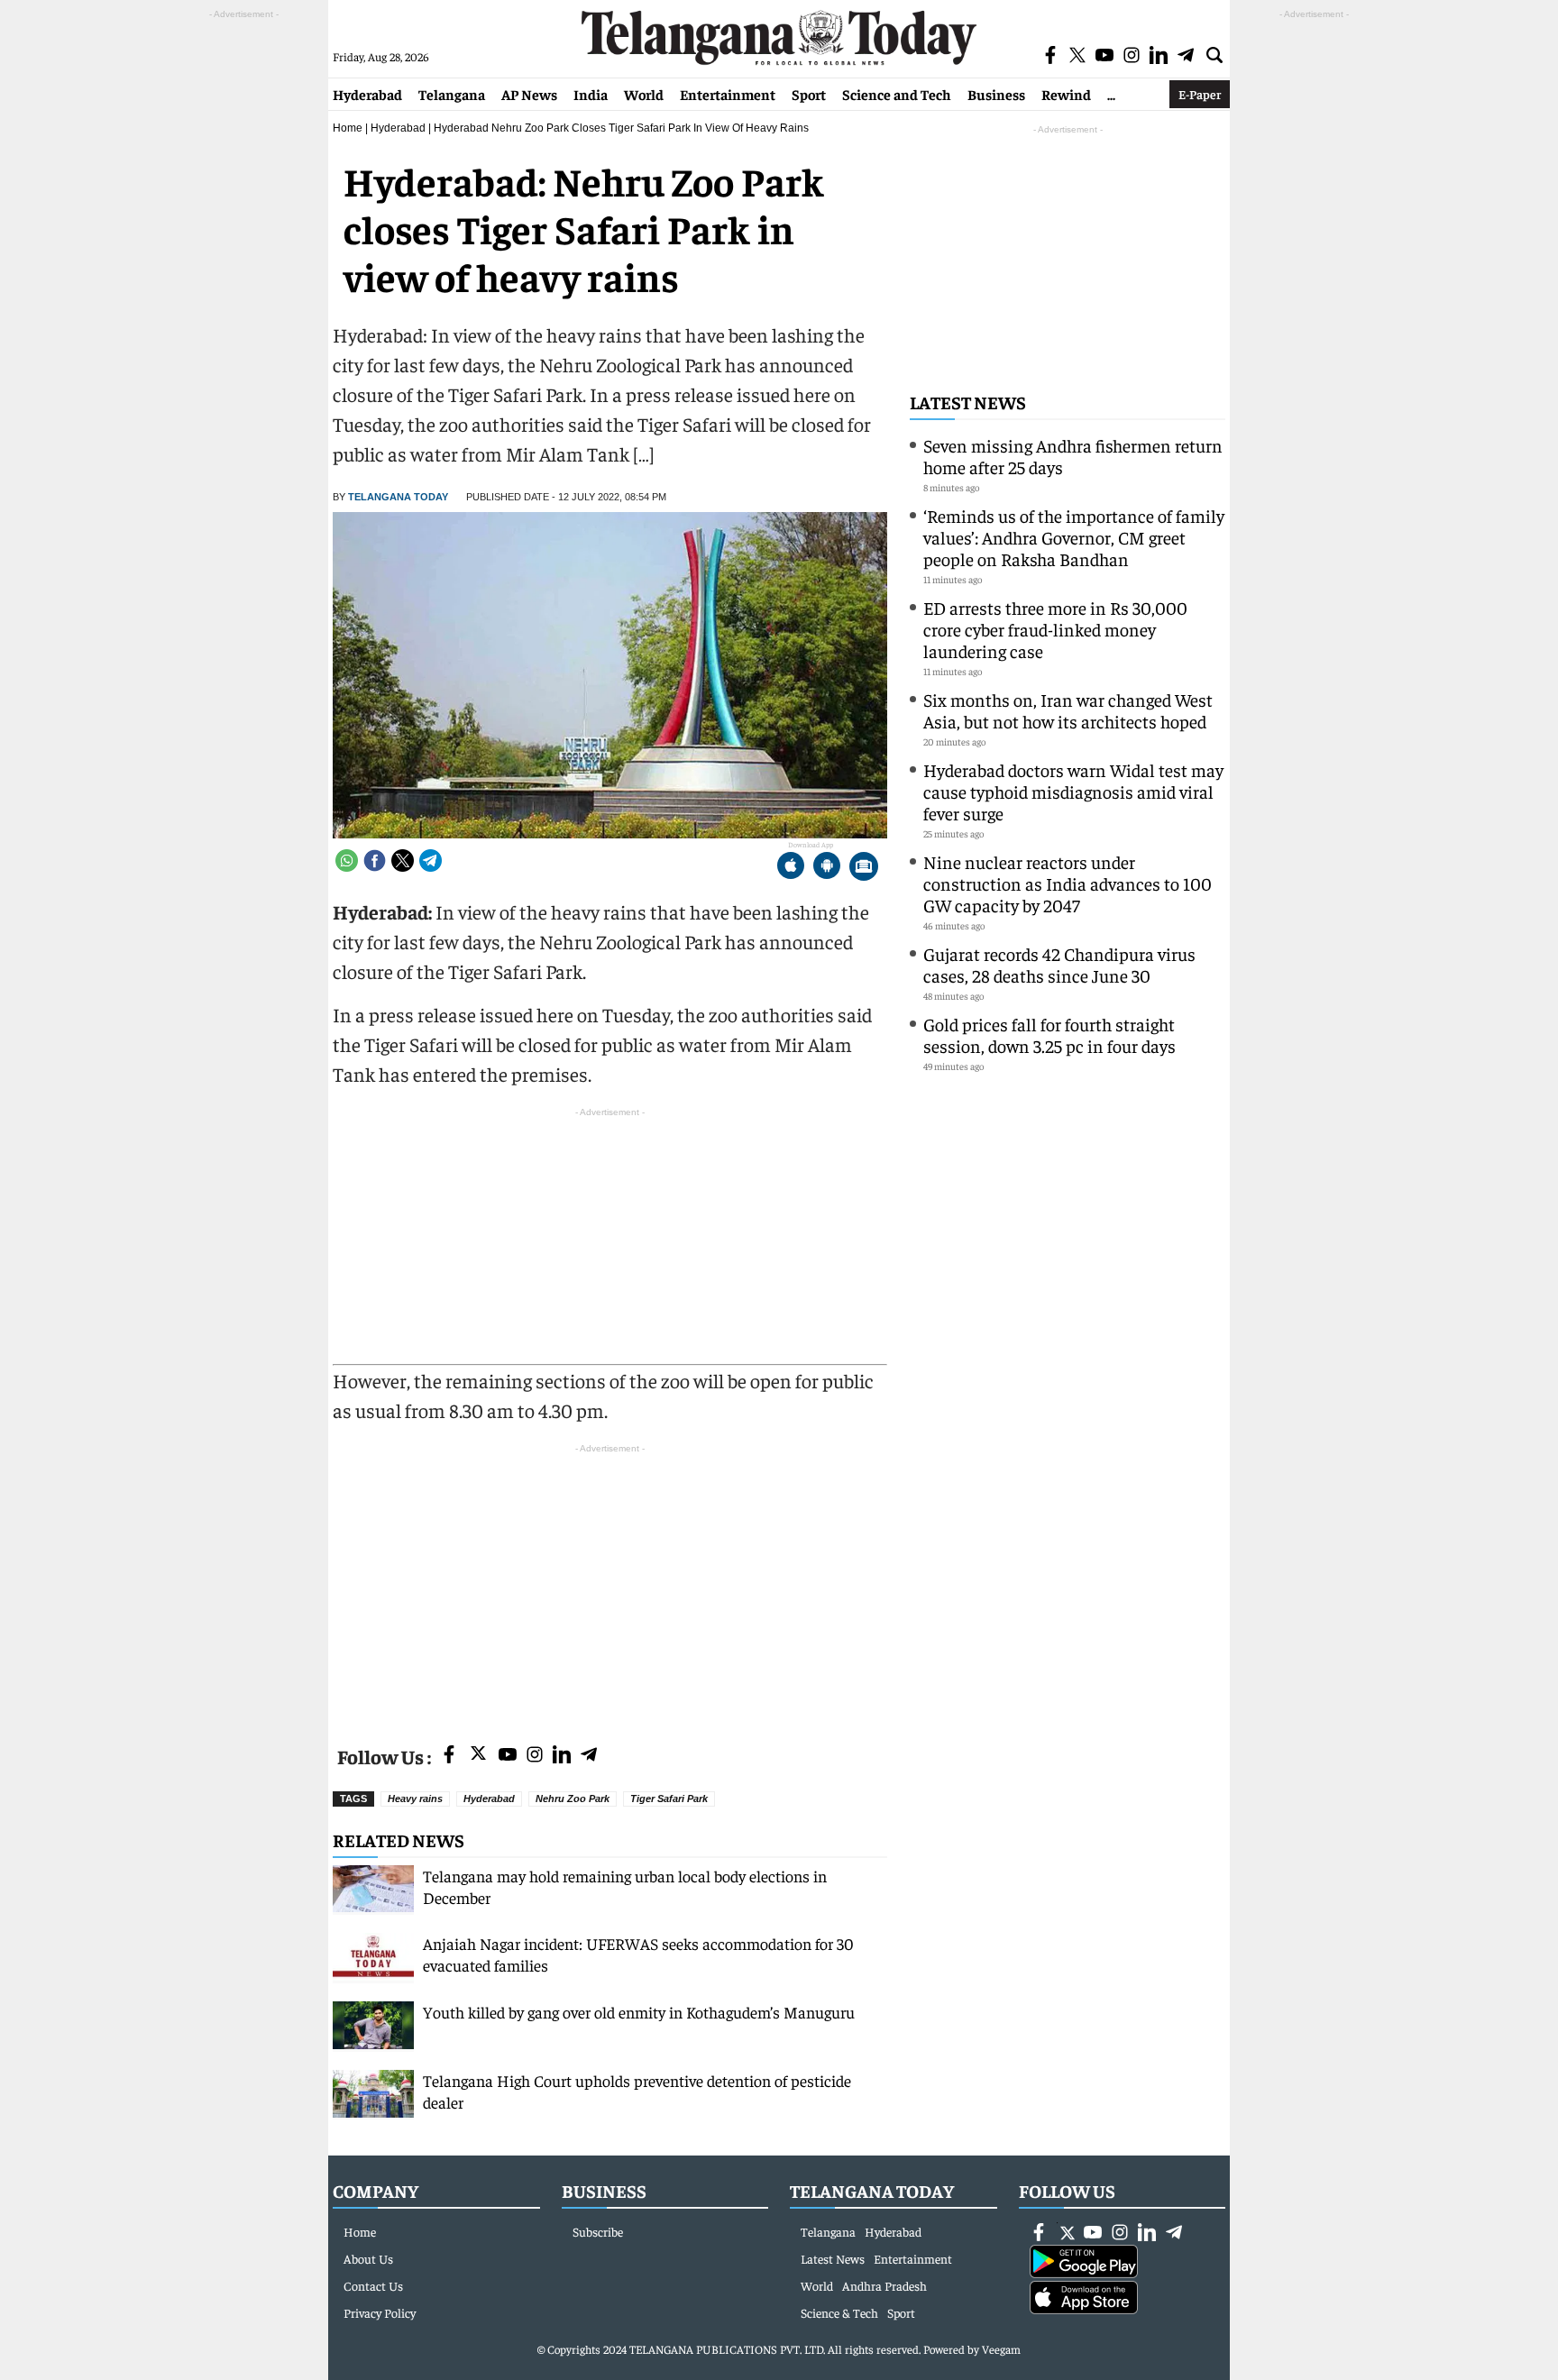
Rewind (1066, 94)
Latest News (968, 402)
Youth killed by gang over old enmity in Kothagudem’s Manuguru (639, 2012)
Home (348, 128)
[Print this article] (864, 868)
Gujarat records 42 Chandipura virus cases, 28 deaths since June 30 (1059, 964)
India (591, 94)
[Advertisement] (610, 1584)
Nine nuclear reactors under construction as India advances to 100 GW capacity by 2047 (1068, 883)
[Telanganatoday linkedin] (562, 1756)
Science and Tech (897, 94)
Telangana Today (398, 497)
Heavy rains (415, 1799)
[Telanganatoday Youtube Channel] (508, 1756)
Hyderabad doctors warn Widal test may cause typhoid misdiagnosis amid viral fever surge (1073, 791)
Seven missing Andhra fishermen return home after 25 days (1073, 456)
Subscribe (598, 2231)
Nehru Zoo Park (573, 1799)
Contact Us (373, 2285)
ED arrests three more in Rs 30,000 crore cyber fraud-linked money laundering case (1055, 629)
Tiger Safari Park (669, 1799)
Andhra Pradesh (884, 2285)
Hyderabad (367, 94)
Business (996, 94)
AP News (529, 94)
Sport (809, 94)
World (644, 94)
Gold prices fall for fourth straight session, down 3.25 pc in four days (1049, 1034)
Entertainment (728, 94)
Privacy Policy (380, 2312)
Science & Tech (839, 2312)
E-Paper (1200, 94)
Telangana (452, 94)
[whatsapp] (347, 860)
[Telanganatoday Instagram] (535, 1756)
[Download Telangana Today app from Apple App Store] (791, 868)
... (1111, 94)
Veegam (1001, 2349)
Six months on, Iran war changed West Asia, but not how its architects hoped (1068, 710)
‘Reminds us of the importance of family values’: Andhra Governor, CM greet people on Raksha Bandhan (1074, 537)
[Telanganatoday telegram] (589, 1756)
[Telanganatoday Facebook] (449, 1756)
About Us (368, 2258)
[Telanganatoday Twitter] (478, 1757)
